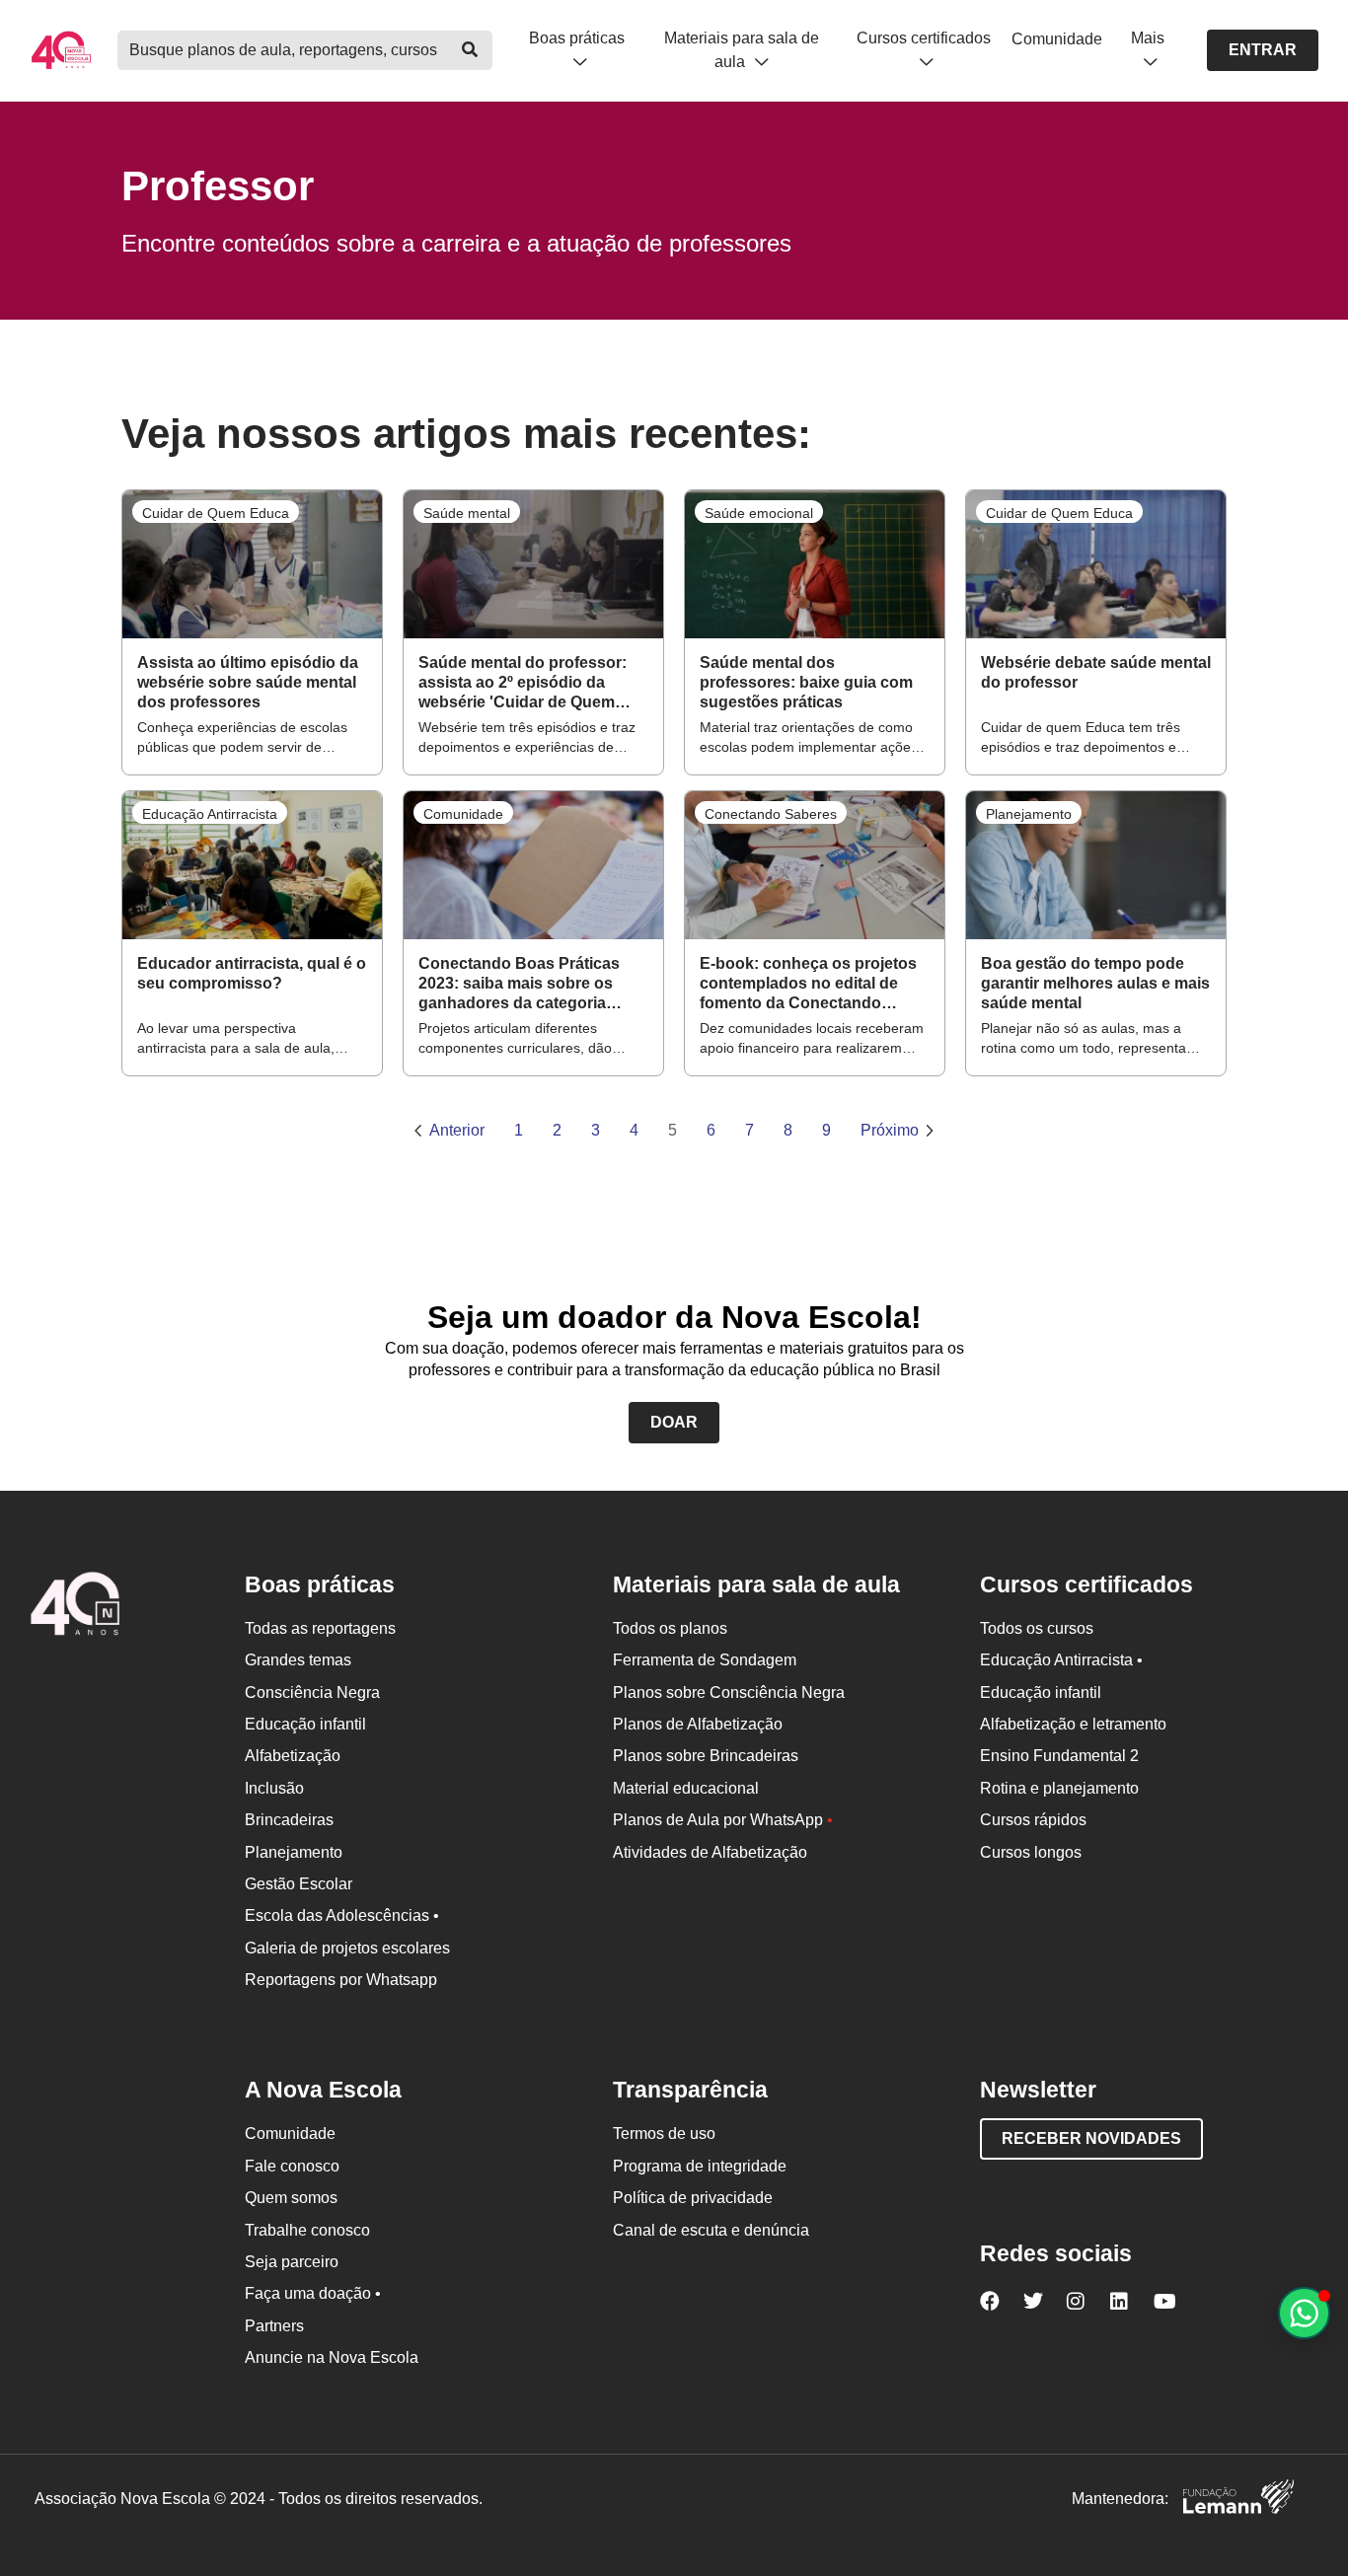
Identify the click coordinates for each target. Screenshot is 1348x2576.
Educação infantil (305, 1724)
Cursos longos (1031, 1852)
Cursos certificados (924, 38)
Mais (1148, 38)
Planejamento (294, 1852)
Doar (674, 1422)
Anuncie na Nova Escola (332, 2357)
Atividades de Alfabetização (710, 1852)
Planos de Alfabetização (698, 1724)
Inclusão (274, 1788)
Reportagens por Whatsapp (341, 1980)
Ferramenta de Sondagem (705, 1660)
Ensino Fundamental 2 (1059, 1756)
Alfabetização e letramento (1073, 1724)
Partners (274, 2326)
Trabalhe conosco (307, 2230)
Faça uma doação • (313, 2293)
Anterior (457, 1130)
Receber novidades (1091, 2138)
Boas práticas (577, 38)
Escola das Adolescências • (342, 1915)
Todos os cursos (1037, 1628)
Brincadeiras (289, 1820)
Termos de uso (664, 2134)
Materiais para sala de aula (742, 49)
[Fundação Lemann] (1238, 2500)
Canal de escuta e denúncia (711, 2230)
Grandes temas (298, 1660)
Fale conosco (292, 2166)
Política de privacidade (693, 2198)
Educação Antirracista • (1061, 1660)
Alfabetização (293, 1756)
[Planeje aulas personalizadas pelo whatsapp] (1304, 2313)
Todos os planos (670, 1628)
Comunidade (1057, 39)
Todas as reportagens (320, 1628)
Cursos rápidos (1033, 1820)
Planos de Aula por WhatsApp (723, 1820)
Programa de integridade (700, 2166)
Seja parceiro (292, 2262)
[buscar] (471, 50)
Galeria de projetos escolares (347, 1948)
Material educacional (686, 1788)
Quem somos (291, 2198)
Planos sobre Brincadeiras (706, 1756)
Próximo (890, 1130)
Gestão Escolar (299, 1884)
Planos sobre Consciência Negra (729, 1693)
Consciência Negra (312, 1693)
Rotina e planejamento (1059, 1788)
